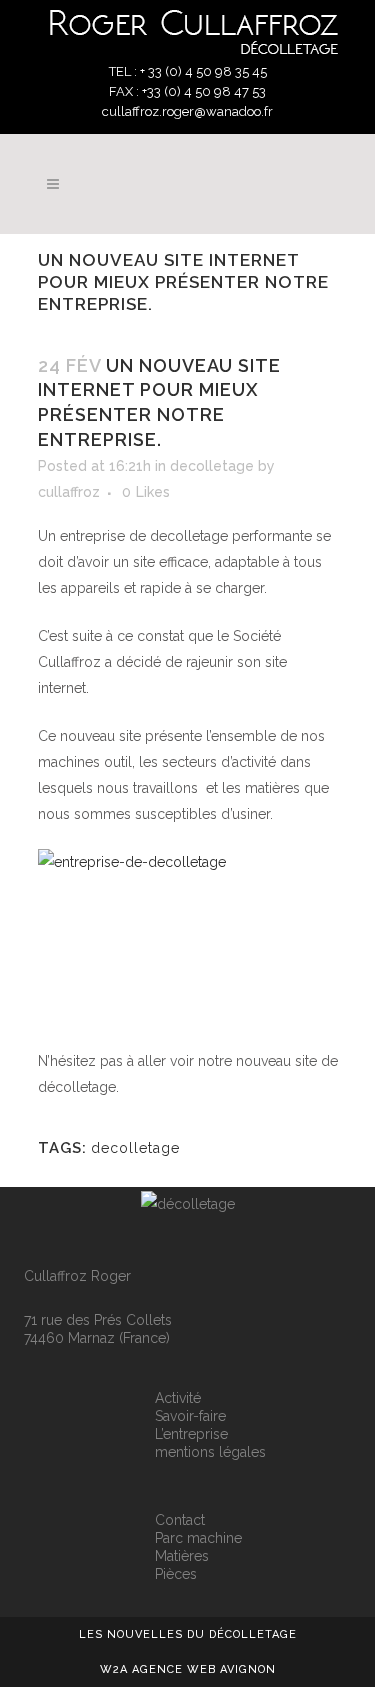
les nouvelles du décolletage (188, 1634)
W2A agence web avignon (188, 1669)
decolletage (212, 466)
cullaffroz (69, 492)
